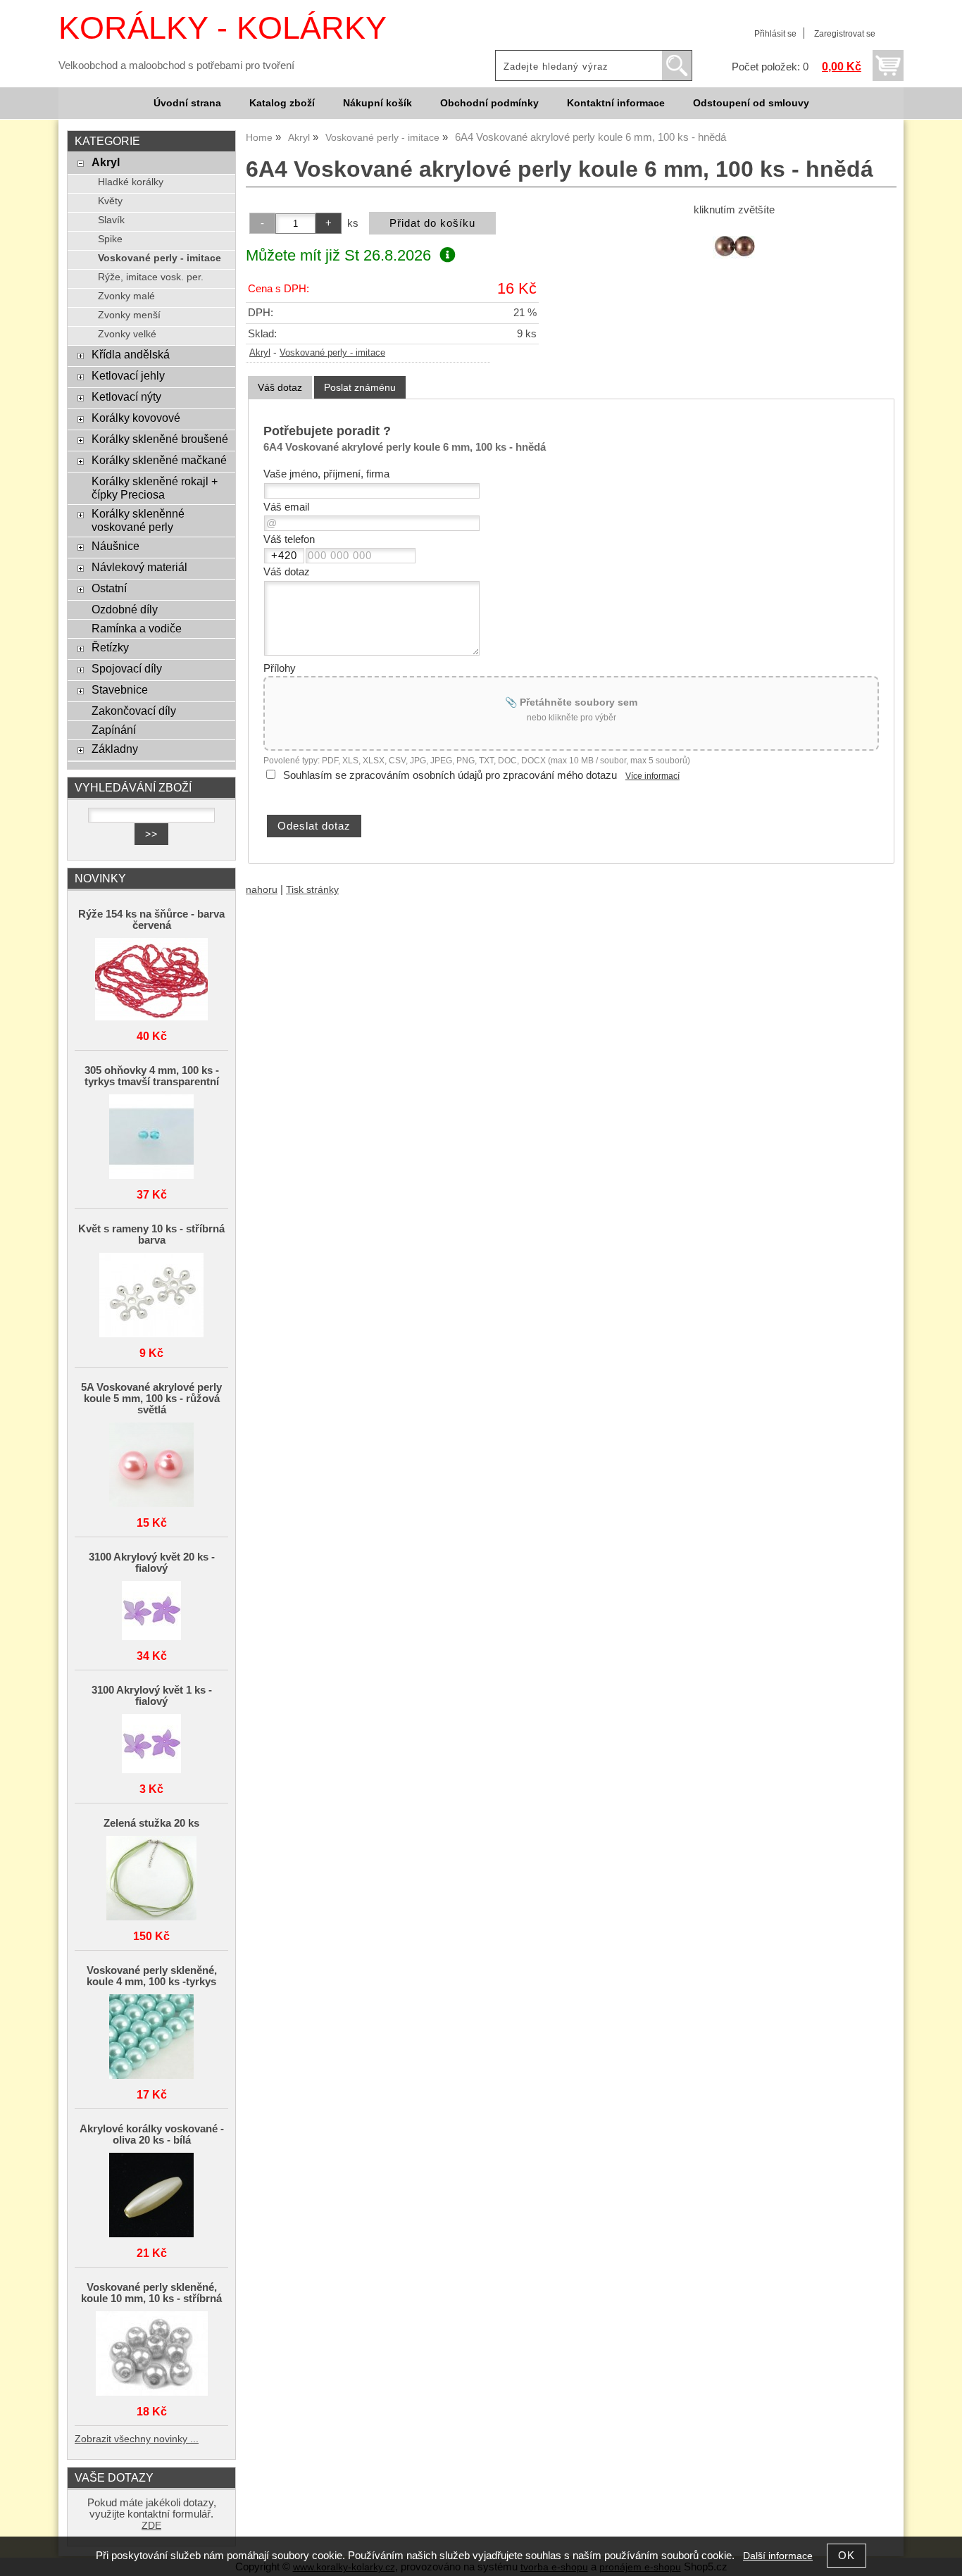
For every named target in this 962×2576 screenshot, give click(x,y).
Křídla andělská (131, 354)
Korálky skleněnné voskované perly (138, 520)
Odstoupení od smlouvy (751, 103)
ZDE (151, 2526)
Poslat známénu (360, 387)
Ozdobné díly (125, 609)
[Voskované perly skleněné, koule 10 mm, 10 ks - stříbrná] (151, 2355)
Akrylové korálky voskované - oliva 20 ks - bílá (152, 2134)
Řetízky (110, 647)
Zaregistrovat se (845, 34)
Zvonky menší (129, 315)
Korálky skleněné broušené (160, 439)
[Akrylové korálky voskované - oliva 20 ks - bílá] (151, 2196)
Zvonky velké (127, 334)
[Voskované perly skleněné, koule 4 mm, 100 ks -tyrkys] (151, 2038)
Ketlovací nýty (126, 396)
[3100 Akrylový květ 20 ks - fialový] (151, 1612)
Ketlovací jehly (128, 375)
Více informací (652, 776)
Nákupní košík (377, 103)
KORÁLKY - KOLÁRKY (223, 28)
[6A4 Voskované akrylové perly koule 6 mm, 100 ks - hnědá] (734, 246)
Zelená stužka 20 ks (151, 1823)
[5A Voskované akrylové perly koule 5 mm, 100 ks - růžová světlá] (151, 1466)
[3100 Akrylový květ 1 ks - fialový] (151, 1745)
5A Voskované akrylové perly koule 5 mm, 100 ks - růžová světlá (151, 1399)
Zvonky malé (126, 296)
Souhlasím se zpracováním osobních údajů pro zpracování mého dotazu (450, 775)
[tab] (280, 388)
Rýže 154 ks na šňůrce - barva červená (151, 920)
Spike (110, 239)
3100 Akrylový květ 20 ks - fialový (152, 1563)
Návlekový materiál (139, 567)
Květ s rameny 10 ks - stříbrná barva (151, 1234)
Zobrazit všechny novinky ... (137, 2439)
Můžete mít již (338, 255)
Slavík (111, 220)
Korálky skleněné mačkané (159, 460)
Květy (110, 201)
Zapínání (114, 730)
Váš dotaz (280, 387)
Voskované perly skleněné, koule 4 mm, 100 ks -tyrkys (152, 1976)
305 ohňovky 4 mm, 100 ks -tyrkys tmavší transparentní (152, 1076)
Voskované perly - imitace (332, 353)
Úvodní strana (187, 103)
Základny (115, 749)
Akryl (260, 353)
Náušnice (115, 546)
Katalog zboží (282, 103)
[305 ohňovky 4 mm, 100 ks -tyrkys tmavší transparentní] (151, 1138)
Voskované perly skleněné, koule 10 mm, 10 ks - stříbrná (151, 2293)
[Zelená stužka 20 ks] (151, 1879)
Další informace (778, 2556)
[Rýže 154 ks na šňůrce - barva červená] (151, 980)
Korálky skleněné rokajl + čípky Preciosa (155, 488)
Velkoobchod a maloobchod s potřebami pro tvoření (176, 65)
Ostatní (109, 588)
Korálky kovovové (136, 418)
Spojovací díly (127, 668)
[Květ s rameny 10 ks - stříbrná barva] (151, 1296)
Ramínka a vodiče (137, 628)
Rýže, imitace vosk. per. (151, 277)
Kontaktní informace (616, 103)
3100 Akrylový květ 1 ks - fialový (152, 1696)
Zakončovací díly (134, 711)
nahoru (262, 890)
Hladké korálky (131, 182)
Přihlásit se (775, 34)
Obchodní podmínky (489, 103)
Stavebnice (120, 689)
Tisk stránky (312, 890)
